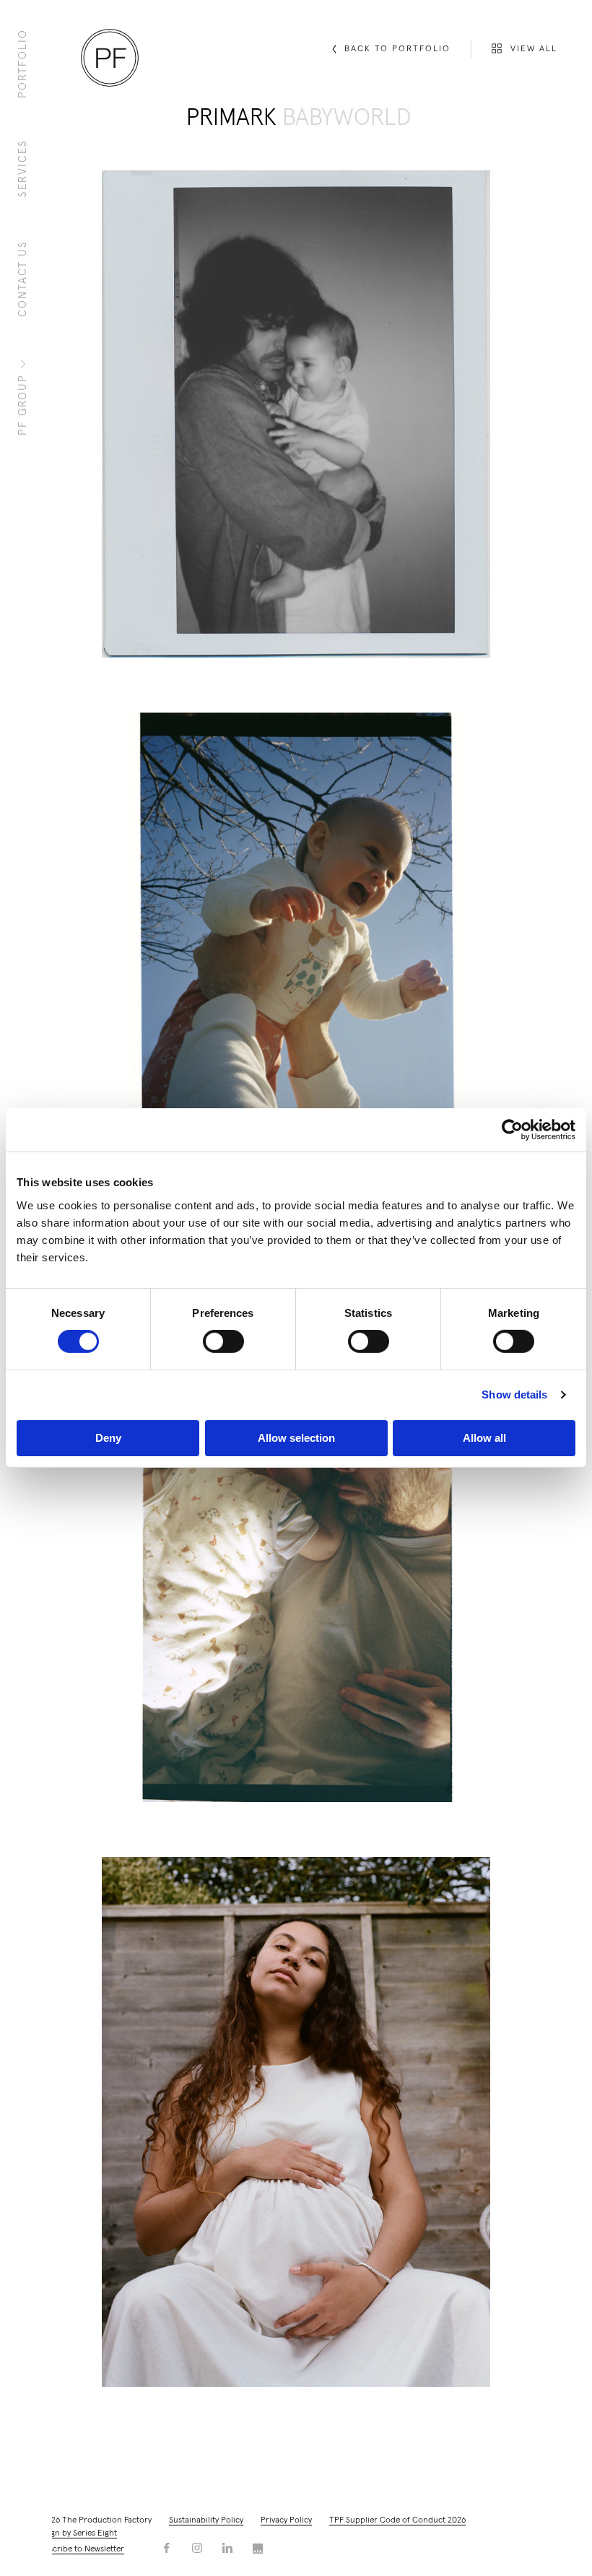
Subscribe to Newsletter (79, 2549)
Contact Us (23, 279)
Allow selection (296, 1438)
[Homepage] (110, 58)
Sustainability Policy (206, 2520)
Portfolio (23, 64)
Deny (108, 1438)
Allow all (484, 1438)
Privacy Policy (286, 2520)
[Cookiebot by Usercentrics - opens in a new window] (512, 1130)
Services (23, 168)
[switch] (223, 1341)
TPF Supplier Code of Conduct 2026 (397, 2520)
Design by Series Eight (76, 2533)
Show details (514, 1394)
